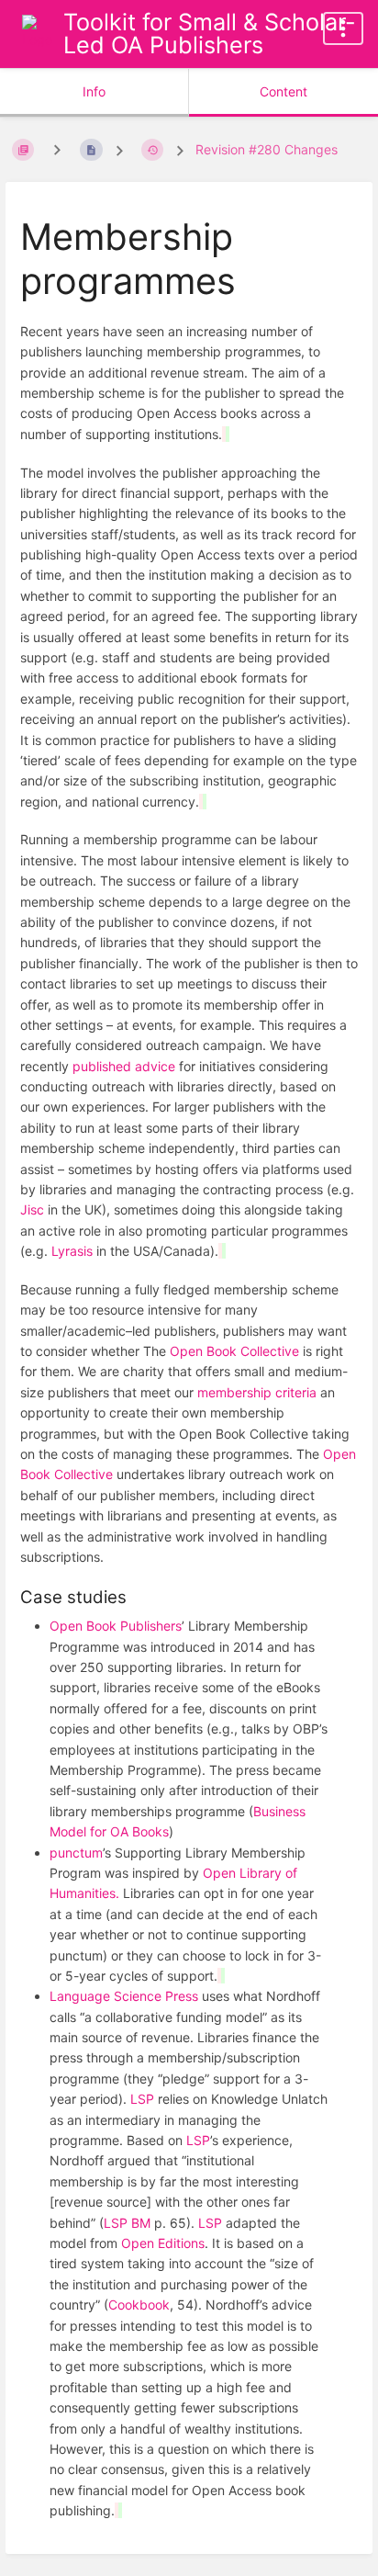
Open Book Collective (234, 1351)
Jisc (32, 1209)
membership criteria (257, 1392)
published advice (124, 1066)
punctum (76, 1853)
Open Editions (163, 2243)
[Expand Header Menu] (343, 28)
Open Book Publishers (116, 1626)
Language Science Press (124, 1996)
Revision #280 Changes (267, 149)
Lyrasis (72, 1251)
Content (283, 91)
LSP (142, 2099)
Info (94, 91)
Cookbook (139, 2305)
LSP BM (127, 2223)
